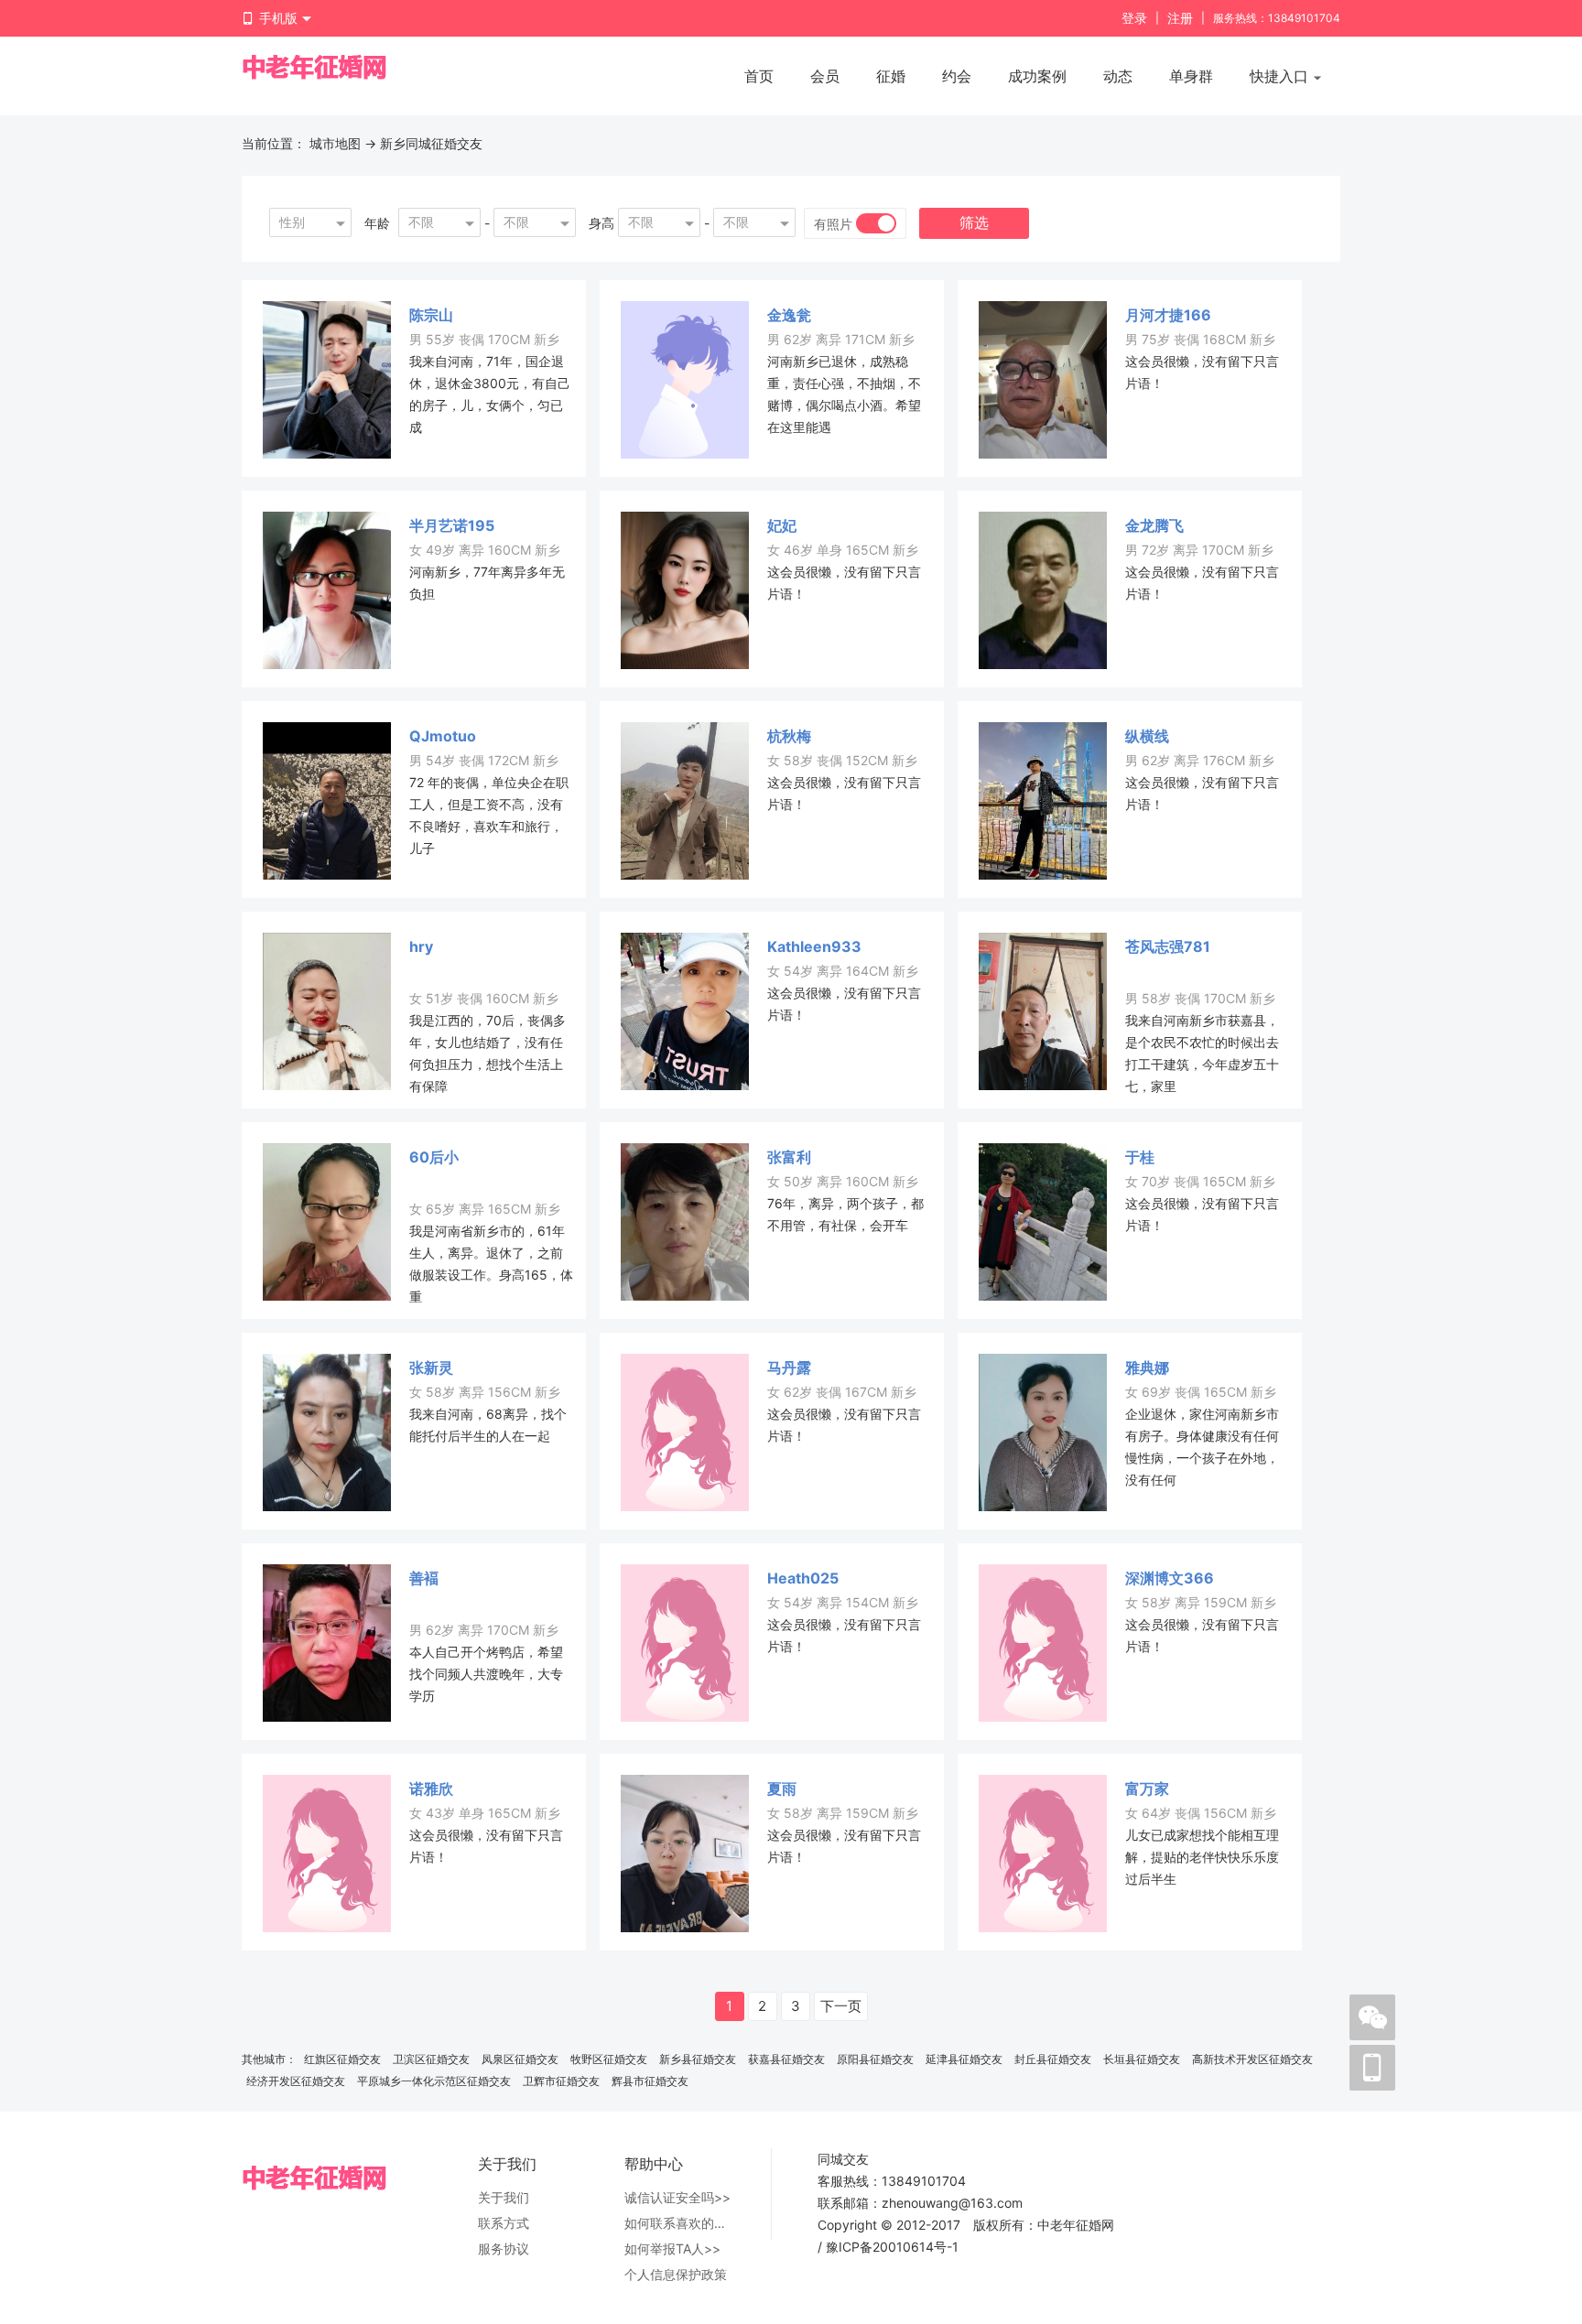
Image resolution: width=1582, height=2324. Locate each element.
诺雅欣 (431, 1789)
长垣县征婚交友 (1142, 2059)
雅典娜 (1147, 1367)
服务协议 (504, 2248)
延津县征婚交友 (964, 2059)
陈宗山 (431, 315)
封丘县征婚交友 (1053, 2059)
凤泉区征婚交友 (520, 2059)
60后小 (434, 1157)
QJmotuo (443, 736)
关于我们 (504, 2197)
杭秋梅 (789, 736)
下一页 (841, 2006)
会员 (825, 76)
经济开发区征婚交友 (296, 2081)
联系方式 (504, 2223)
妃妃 (782, 525)
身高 (601, 223)
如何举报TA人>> (672, 2248)
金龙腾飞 (1154, 525)
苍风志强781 (1168, 946)
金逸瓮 (789, 315)
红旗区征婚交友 (342, 2059)
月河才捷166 (1168, 315)
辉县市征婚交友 (650, 2081)
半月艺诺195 (452, 525)
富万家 (1147, 1789)
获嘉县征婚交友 (786, 2059)
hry (421, 946)
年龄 (377, 223)
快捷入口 (1281, 76)
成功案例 (1037, 76)
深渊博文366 (1170, 1578)
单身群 (1191, 76)
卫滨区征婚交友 (431, 2059)
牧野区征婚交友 (609, 2059)
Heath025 (803, 1578)
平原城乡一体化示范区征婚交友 (434, 2081)
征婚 (891, 76)
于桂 (1140, 1157)
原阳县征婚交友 (875, 2059)
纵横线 (1147, 736)
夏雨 (782, 1789)
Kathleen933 (814, 946)
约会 (957, 76)
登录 (1134, 18)
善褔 (424, 1578)
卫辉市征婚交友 (561, 2081)
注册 (1180, 18)
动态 (1118, 76)
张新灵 (431, 1367)
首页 (759, 76)
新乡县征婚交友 (698, 2059)
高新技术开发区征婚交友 (1252, 2059)
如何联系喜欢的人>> (679, 2223)
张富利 (789, 1157)
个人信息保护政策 (676, 2274)
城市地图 (335, 143)
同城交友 (843, 2159)
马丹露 (789, 1367)
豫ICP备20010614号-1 (892, 2247)
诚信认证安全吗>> (677, 2197)
